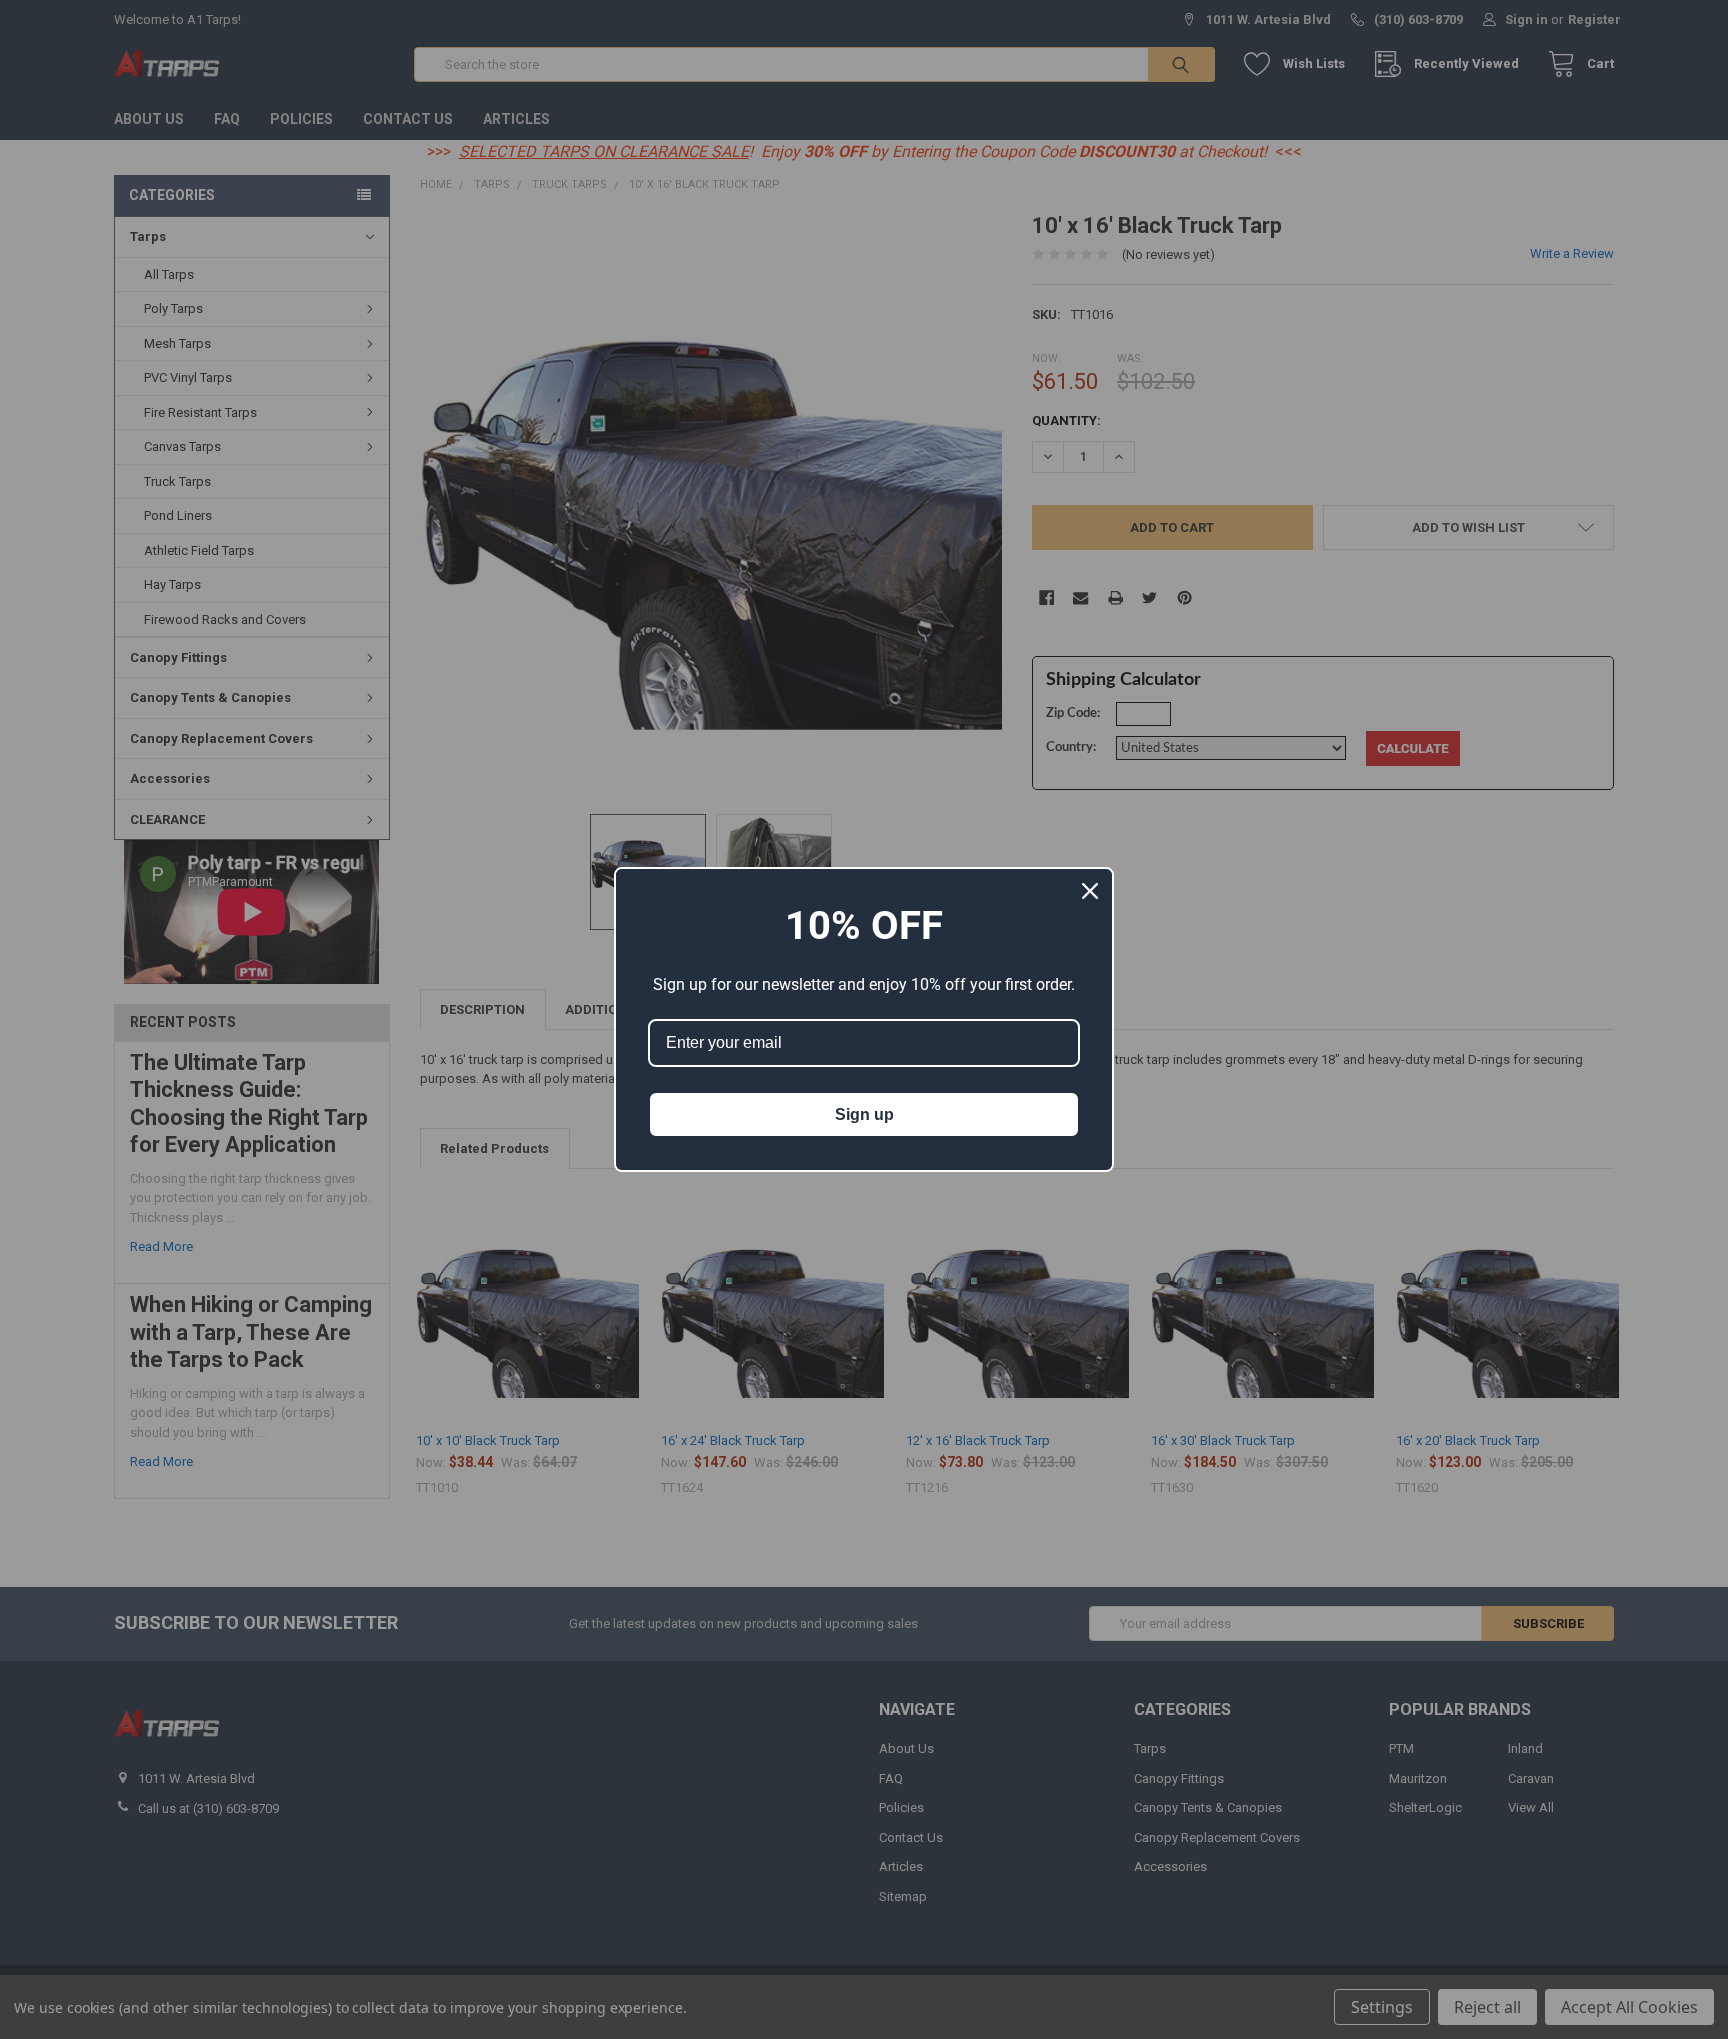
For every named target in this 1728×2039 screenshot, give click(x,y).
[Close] (1090, 891)
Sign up (864, 1114)
